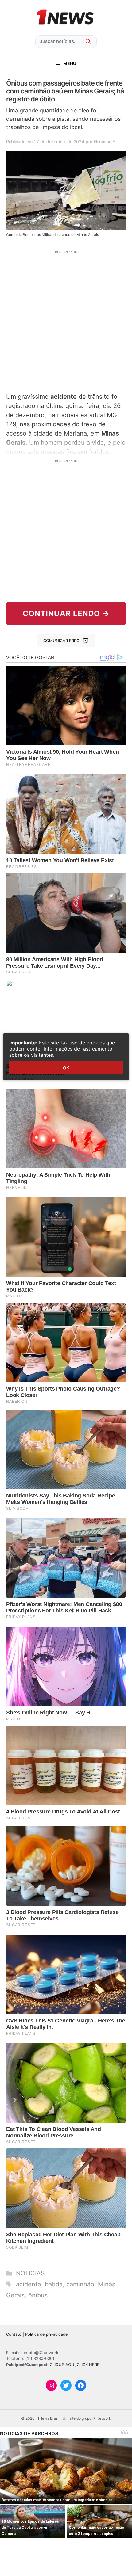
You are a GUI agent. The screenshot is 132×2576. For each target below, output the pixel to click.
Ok (66, 1068)
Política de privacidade (47, 2334)
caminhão (80, 2284)
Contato (14, 2334)
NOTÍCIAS (30, 2273)
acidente (29, 2284)
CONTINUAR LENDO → (66, 613)
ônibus (38, 2295)
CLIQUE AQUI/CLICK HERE (75, 2365)
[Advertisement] (66, 321)
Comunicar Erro (61, 641)
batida (54, 2284)
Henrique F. (105, 141)
